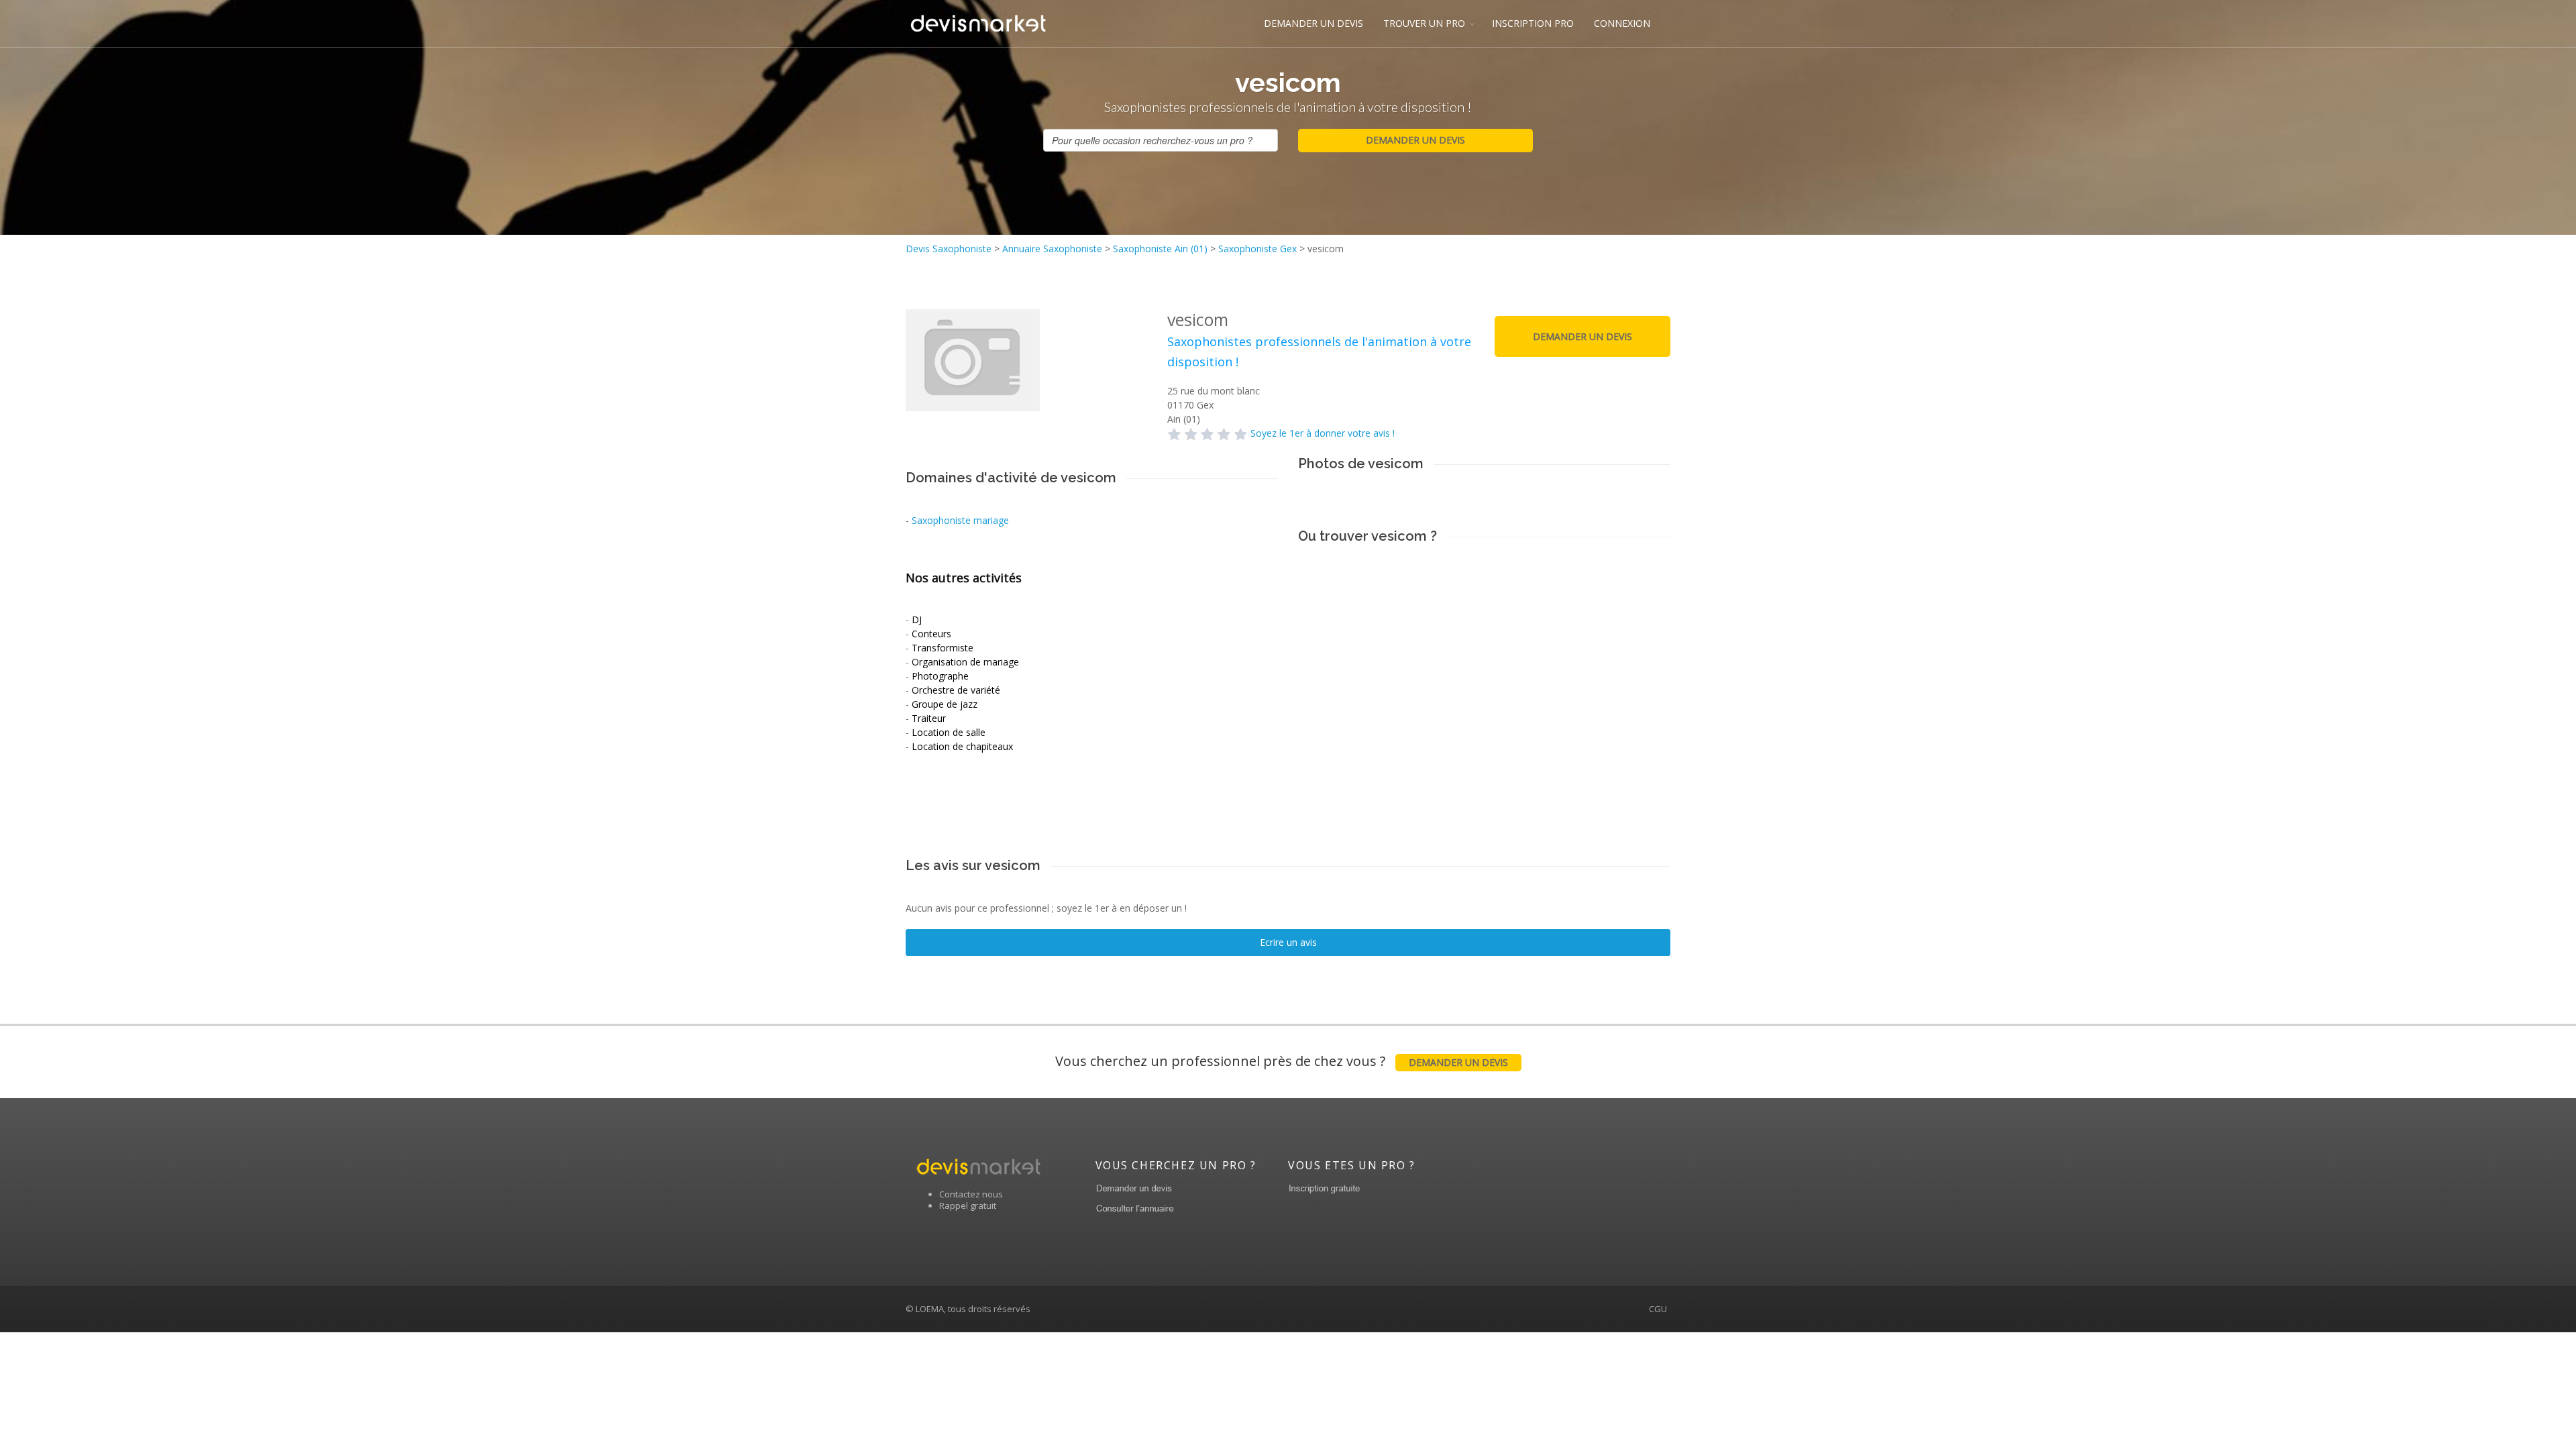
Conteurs (931, 634)
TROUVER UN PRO (1424, 23)
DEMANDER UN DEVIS (1313, 23)
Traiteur (929, 718)
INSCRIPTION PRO (1533, 23)
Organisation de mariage (965, 662)
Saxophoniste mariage (960, 520)
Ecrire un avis (1288, 942)
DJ (917, 620)
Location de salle (949, 732)
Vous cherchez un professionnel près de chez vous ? (1282, 1061)
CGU (1658, 1309)
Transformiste (943, 648)
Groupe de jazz (945, 704)
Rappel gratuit (968, 1205)
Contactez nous (971, 1194)
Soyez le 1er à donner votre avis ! (1323, 433)
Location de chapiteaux (962, 746)
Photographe (940, 676)
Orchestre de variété (956, 690)
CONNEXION (1622, 23)
